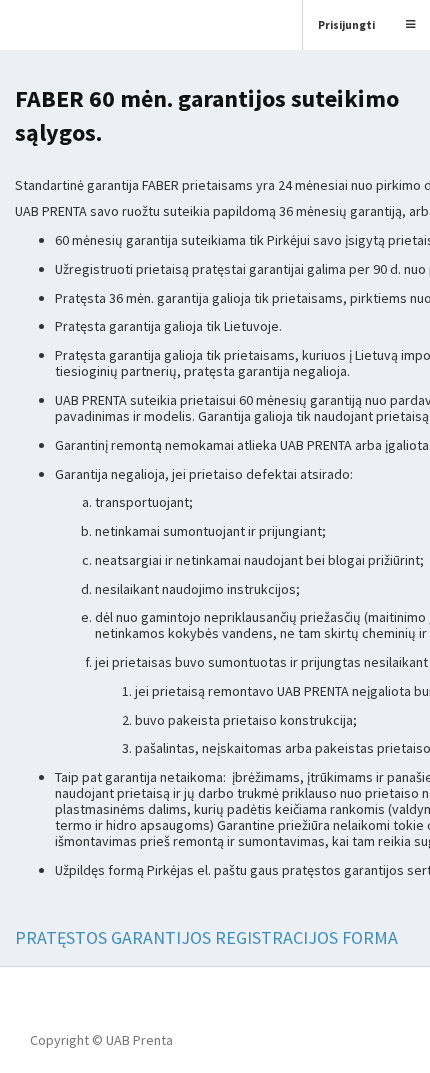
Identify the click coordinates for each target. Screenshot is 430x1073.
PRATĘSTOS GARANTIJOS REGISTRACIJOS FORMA (206, 937)
